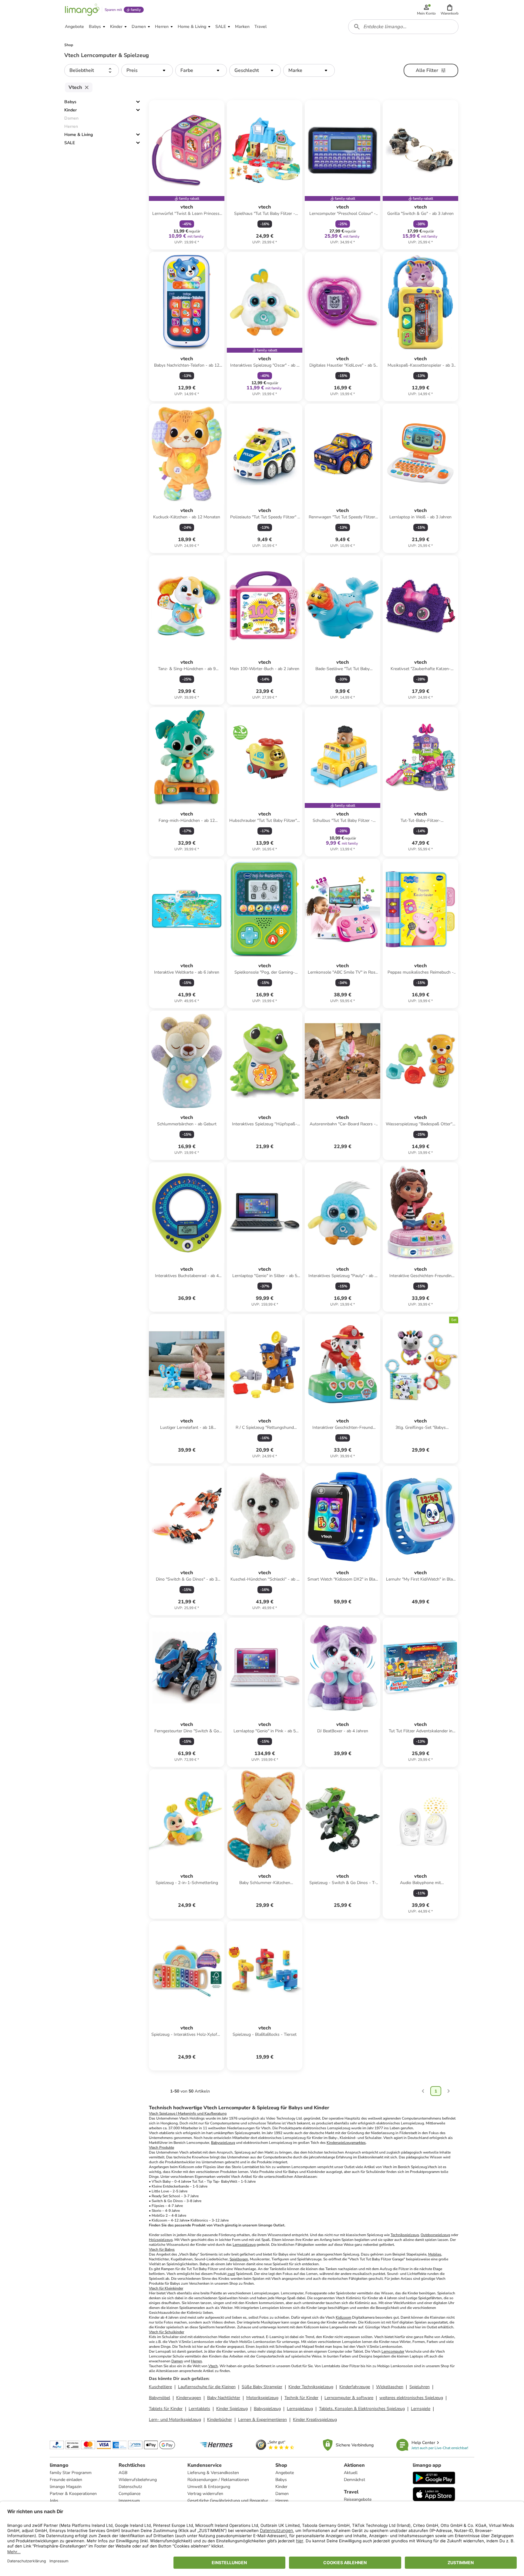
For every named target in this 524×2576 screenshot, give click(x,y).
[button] (450, 10)
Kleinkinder (174, 2288)
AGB (123, 2473)
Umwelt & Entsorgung (209, 2487)
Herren (196, 2361)
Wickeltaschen (390, 2387)
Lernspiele (421, 2409)
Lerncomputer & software (349, 2398)
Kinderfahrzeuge (355, 2387)
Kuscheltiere (160, 2387)
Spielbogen (239, 2259)
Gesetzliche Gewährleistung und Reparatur (228, 2501)
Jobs (54, 2501)
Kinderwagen (189, 2398)
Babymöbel (160, 2398)
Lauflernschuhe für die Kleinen (207, 2387)
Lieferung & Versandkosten (213, 2473)
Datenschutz (130, 2487)
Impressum (129, 2501)
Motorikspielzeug (262, 2398)
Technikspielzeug (405, 2235)
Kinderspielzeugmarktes (346, 2143)
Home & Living (79, 135)
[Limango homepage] (82, 10)
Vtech (213, 2366)
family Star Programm (71, 2473)
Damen (177, 2361)
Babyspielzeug (223, 2143)
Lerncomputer (393, 2351)
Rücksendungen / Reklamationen (218, 2480)
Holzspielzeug (161, 2240)
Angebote (285, 2473)
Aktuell (351, 2473)
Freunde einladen (66, 2480)
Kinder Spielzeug (232, 2409)
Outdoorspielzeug (435, 2235)
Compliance (129, 2494)
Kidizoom (343, 2317)
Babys (70, 102)
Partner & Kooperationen (73, 2494)
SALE (70, 143)
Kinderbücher (220, 2420)
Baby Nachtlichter (224, 2398)
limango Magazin (66, 2487)
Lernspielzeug (244, 2245)
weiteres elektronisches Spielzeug (411, 2398)
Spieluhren (420, 2387)
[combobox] (403, 27)
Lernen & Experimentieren (262, 2420)
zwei (231, 2274)
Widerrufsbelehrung (138, 2480)
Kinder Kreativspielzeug (315, 2420)
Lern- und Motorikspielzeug (175, 2420)
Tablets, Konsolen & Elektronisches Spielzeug (362, 2409)
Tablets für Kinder (166, 2409)
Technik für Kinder (301, 2398)
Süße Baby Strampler (262, 2387)
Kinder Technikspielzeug (311, 2387)
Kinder (71, 110)
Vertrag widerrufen (205, 2494)
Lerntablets (199, 2409)
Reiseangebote (358, 2499)
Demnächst (354, 2480)
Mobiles (435, 2254)
